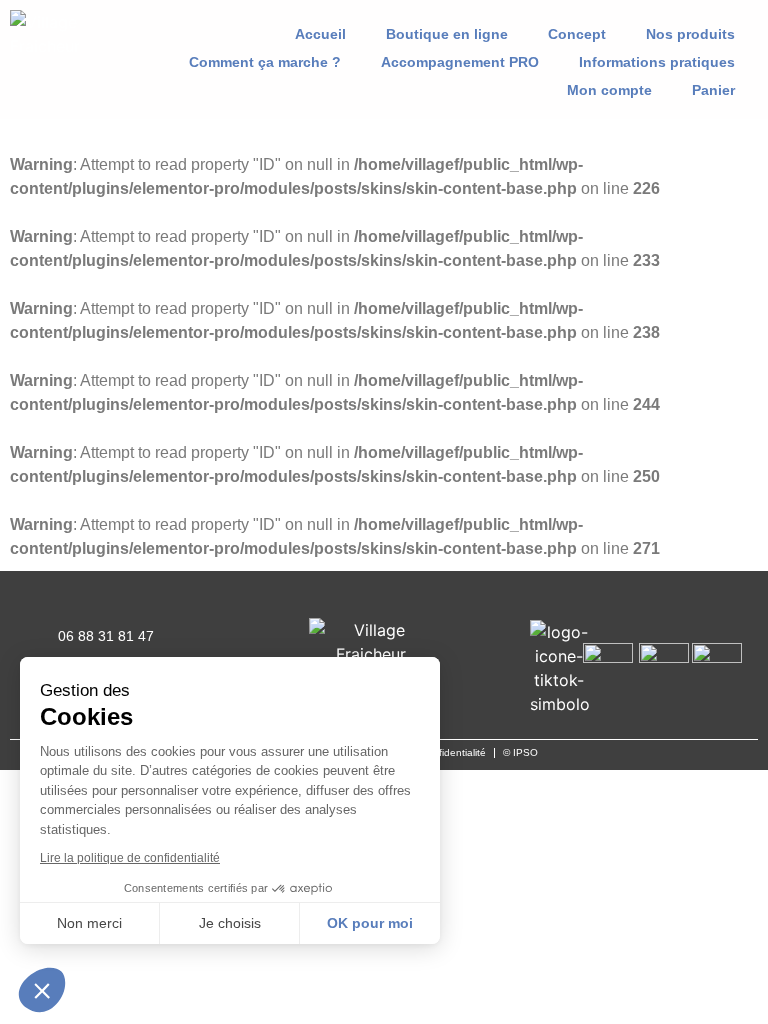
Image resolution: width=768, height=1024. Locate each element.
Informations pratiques (657, 62)
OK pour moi (370, 923)
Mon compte (609, 90)
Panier (713, 90)
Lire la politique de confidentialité (130, 858)
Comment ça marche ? (265, 62)
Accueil (320, 34)
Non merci (89, 923)
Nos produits (690, 34)
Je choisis (230, 923)
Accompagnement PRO (460, 62)
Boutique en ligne (447, 34)
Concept (577, 34)
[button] (111, 34)
